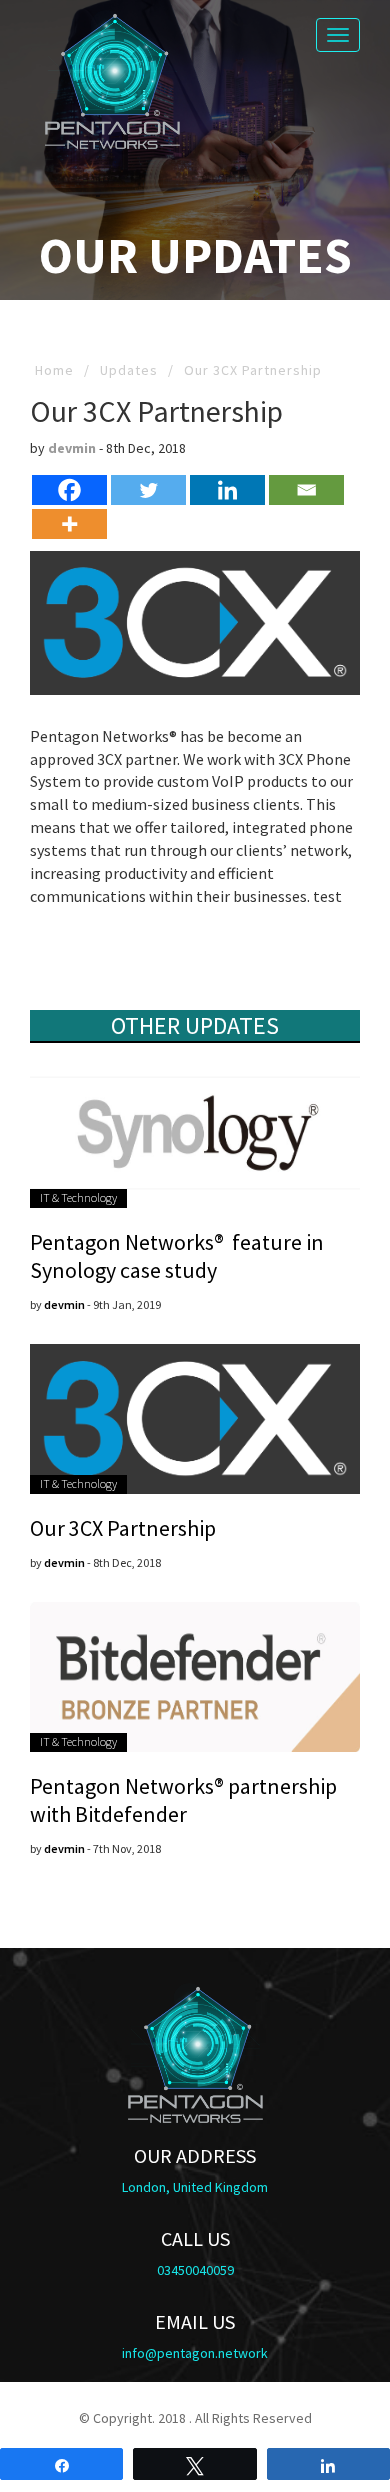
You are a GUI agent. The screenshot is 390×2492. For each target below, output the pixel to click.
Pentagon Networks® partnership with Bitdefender (183, 1800)
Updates (129, 370)
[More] (69, 524)
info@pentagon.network (195, 2353)
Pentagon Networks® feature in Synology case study (177, 1256)
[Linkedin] (227, 490)
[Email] (306, 490)
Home (54, 370)
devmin (72, 448)
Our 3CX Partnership (123, 1528)
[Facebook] (69, 490)
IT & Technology (78, 1197)
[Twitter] (148, 490)
